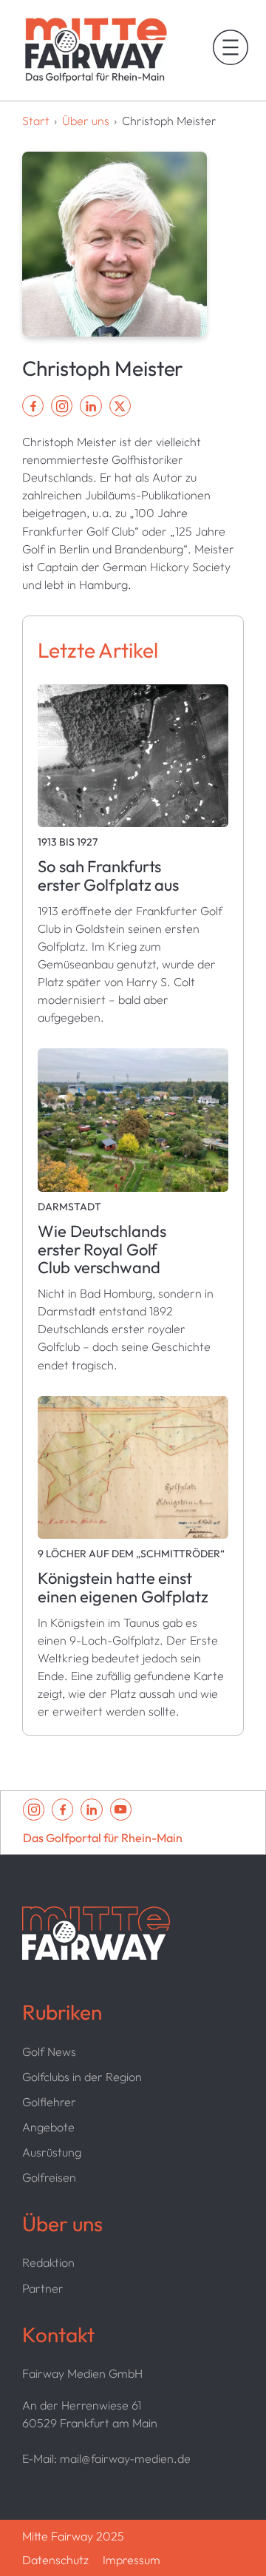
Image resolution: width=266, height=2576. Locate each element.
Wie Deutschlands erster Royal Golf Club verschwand (102, 1250)
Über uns (86, 121)
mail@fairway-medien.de (125, 2458)
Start (36, 121)
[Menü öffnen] (231, 47)
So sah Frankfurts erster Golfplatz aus (108, 876)
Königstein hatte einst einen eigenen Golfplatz (123, 1588)
